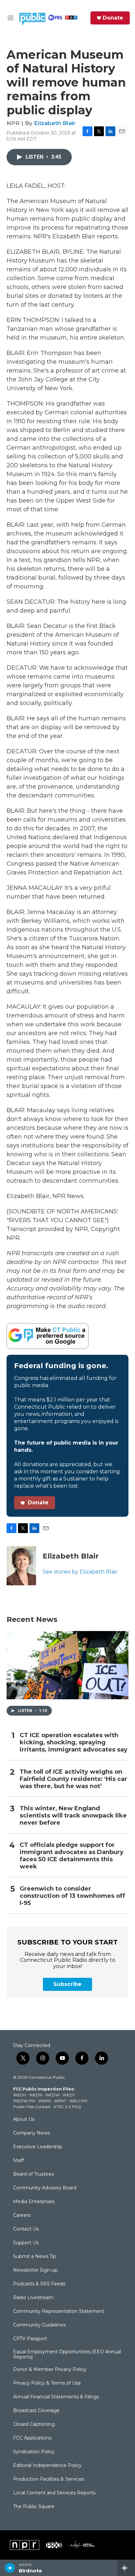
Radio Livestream (33, 2298)
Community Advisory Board (45, 2188)
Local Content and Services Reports (54, 2493)
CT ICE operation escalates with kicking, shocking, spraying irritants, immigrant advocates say (74, 1743)
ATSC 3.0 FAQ (67, 2107)
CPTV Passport (30, 2339)
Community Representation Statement (59, 2312)
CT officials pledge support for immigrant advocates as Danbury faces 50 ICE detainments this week (72, 1856)
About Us (24, 2120)
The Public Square (34, 2507)
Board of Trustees (33, 2174)
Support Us (26, 2243)
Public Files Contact (32, 2107)
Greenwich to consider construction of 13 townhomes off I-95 (72, 1896)
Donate (113, 18)
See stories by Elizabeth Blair (80, 1572)
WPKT (60, 2101)
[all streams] (126, 2568)
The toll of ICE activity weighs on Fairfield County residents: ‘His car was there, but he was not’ (73, 1779)
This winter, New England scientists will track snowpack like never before (73, 1816)
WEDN (36, 2095)
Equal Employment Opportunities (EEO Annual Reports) (67, 2355)
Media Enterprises (34, 2202)
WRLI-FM (78, 2101)
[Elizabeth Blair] (21, 1566)
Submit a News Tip (35, 2257)
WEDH (20, 2095)
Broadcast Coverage (36, 2411)
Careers (22, 2216)
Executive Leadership (38, 2147)
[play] (10, 2568)
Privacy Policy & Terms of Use (47, 2383)
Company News (31, 2133)
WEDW (52, 2095)
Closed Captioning (34, 2424)
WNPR (45, 2101)
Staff (19, 2161)
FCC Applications (32, 2438)
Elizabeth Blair (55, 123)
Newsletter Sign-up (35, 2270)
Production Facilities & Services (49, 2479)
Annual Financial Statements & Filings (56, 2397)
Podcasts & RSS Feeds (39, 2284)
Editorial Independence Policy (47, 2466)
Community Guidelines (39, 2325)
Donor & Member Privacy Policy (50, 2370)
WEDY (69, 2095)
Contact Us (26, 2229)
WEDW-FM (24, 2101)
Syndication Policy (34, 2452)
